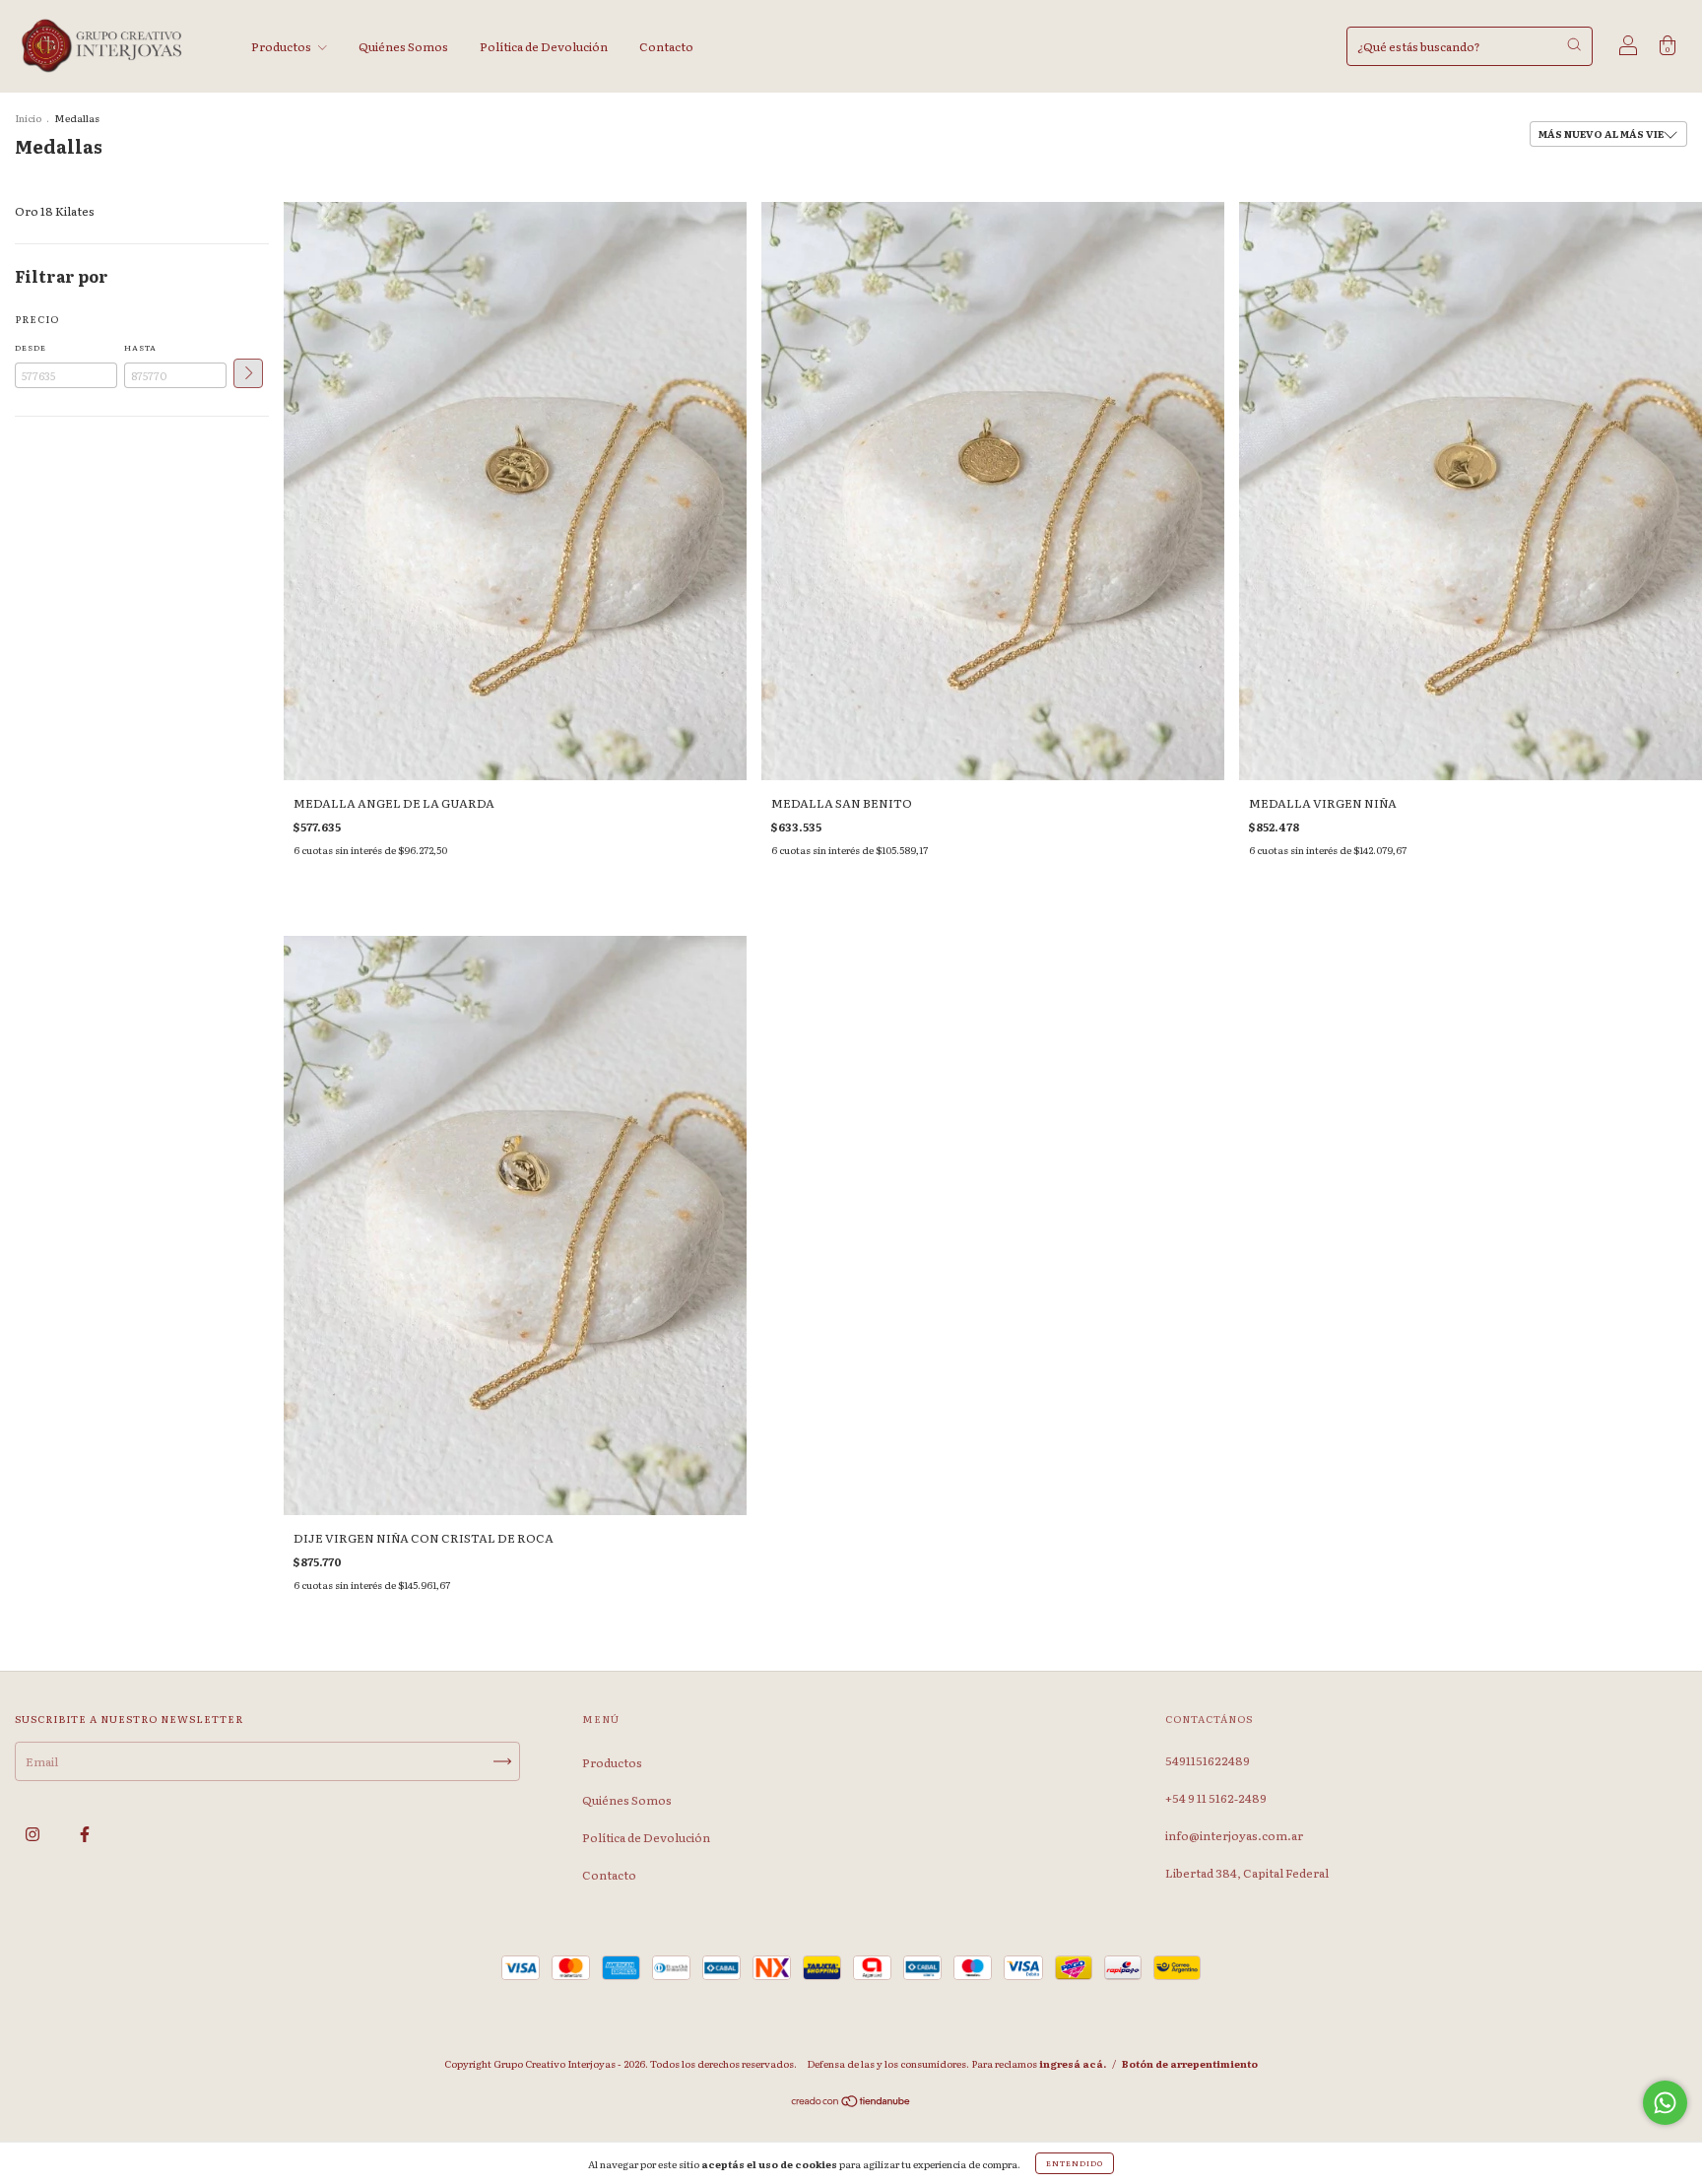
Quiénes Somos (403, 46)
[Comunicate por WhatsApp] (1665, 2103)
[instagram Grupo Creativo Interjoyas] (33, 1833)
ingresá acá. (1073, 2063)
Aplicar (248, 373)
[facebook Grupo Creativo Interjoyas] (85, 1833)
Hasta (140, 347)
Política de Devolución (544, 46)
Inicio (28, 118)
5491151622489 (1208, 1760)
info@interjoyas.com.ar (1234, 1835)
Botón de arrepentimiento (1190, 2063)
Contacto (666, 46)
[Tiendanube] (851, 2103)
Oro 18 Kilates (55, 211)
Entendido (1075, 2163)
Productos (282, 46)
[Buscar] (1574, 44)
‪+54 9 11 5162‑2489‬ (1216, 1798)
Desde (31, 347)
